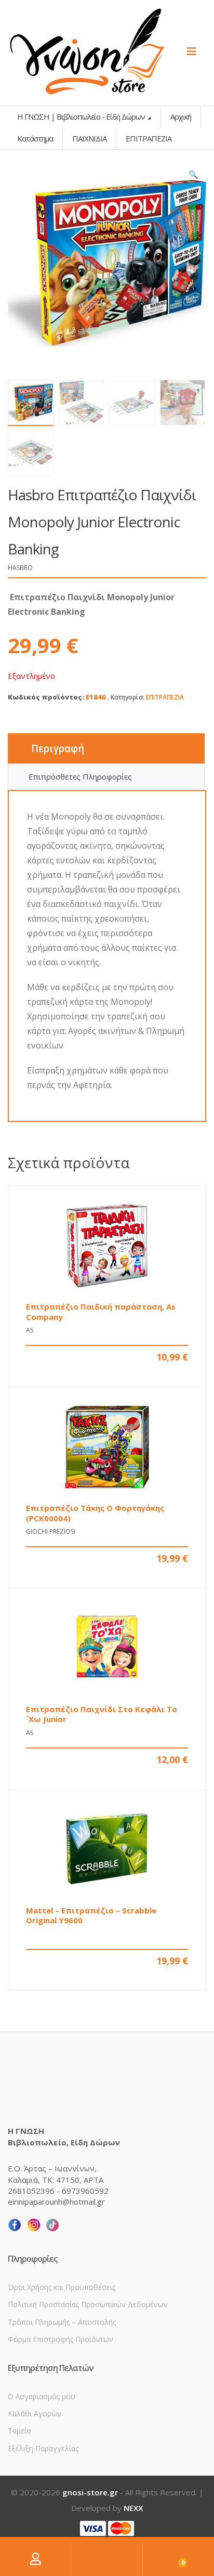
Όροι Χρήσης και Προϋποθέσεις (62, 2287)
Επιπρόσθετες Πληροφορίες (80, 776)
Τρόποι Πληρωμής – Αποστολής (62, 2322)
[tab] (106, 748)
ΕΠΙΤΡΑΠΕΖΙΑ (165, 697)
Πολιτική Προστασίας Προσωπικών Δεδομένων (88, 2304)
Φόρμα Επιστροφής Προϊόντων (61, 2339)
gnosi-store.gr (90, 2492)
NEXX (133, 2508)
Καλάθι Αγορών (35, 2413)
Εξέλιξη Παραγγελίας (43, 2448)
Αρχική (181, 116)
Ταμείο (19, 2431)
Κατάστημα (35, 138)
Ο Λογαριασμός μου (42, 2396)
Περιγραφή (58, 748)
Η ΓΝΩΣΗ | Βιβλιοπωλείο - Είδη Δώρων (82, 116)
